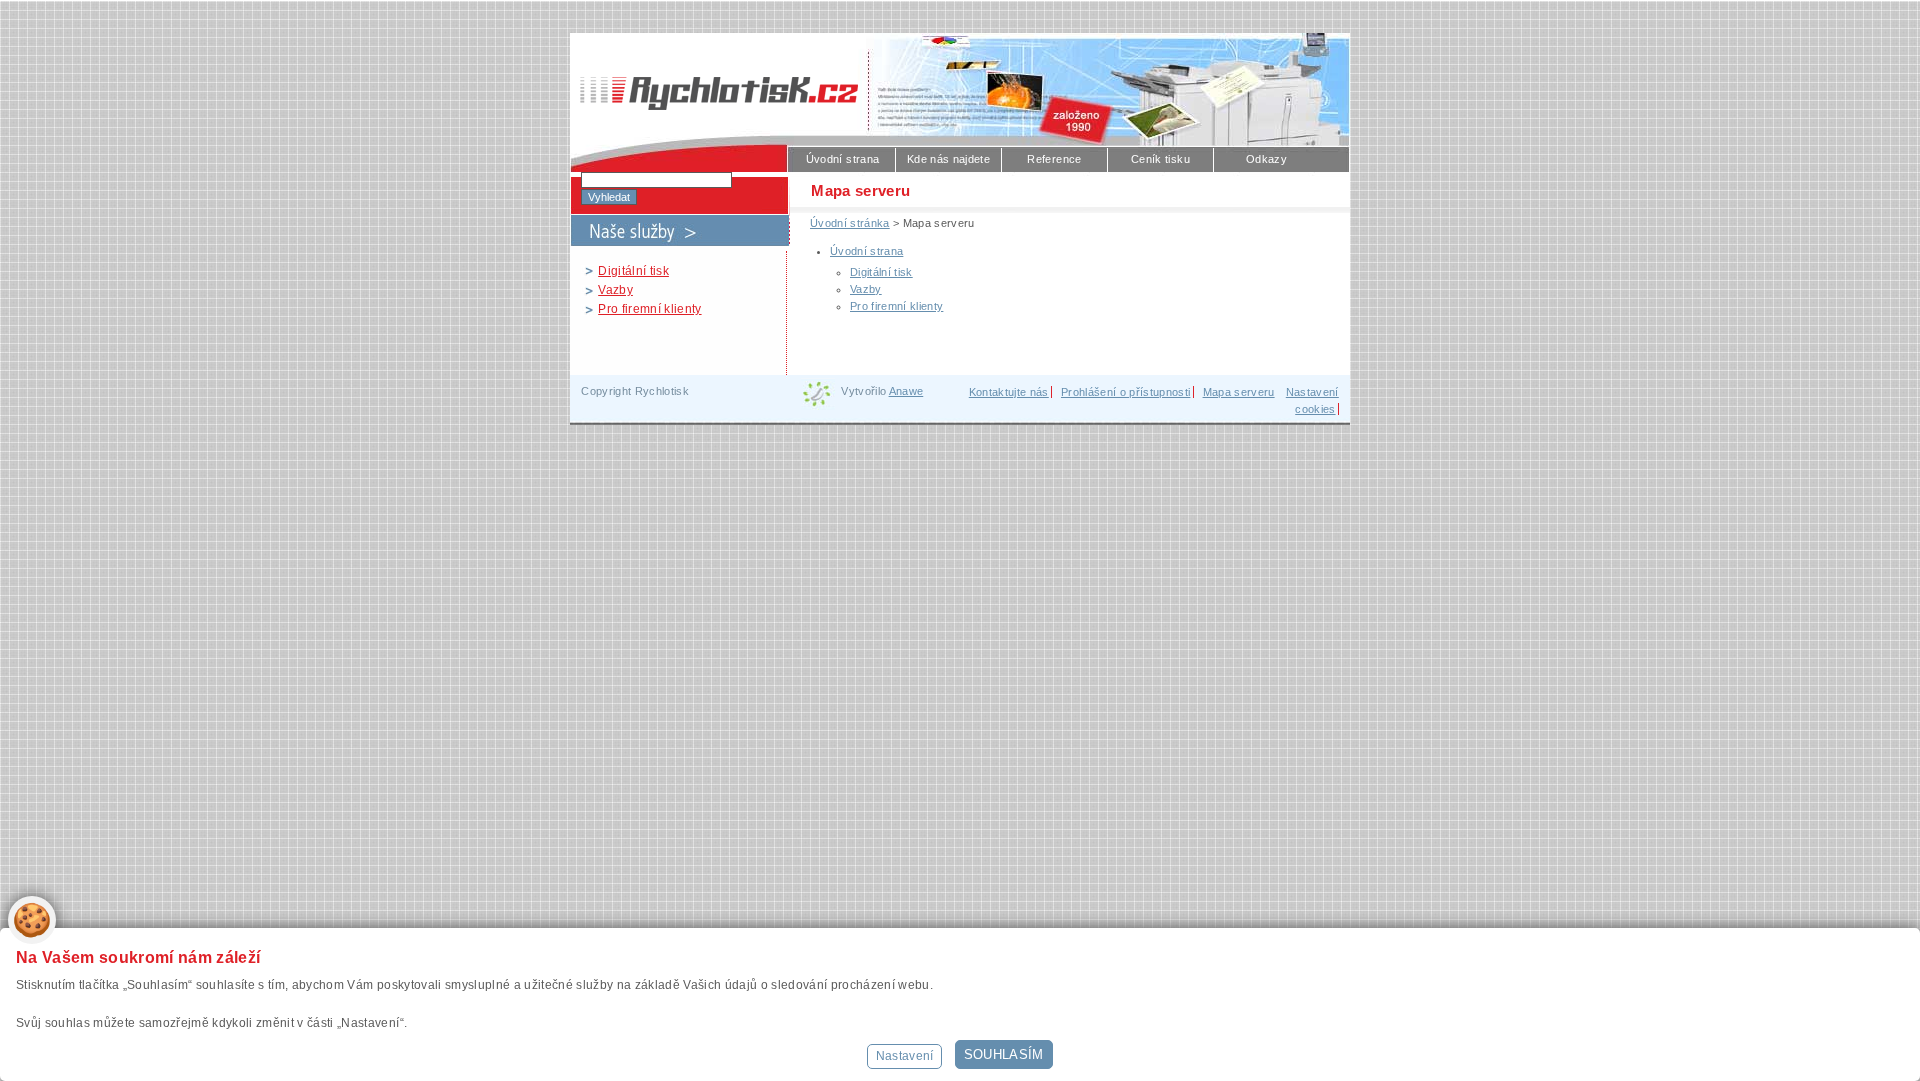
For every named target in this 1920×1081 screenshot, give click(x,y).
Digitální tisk (633, 271)
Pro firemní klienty (649, 309)
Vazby (615, 290)
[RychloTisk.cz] (714, 83)
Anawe (906, 391)
